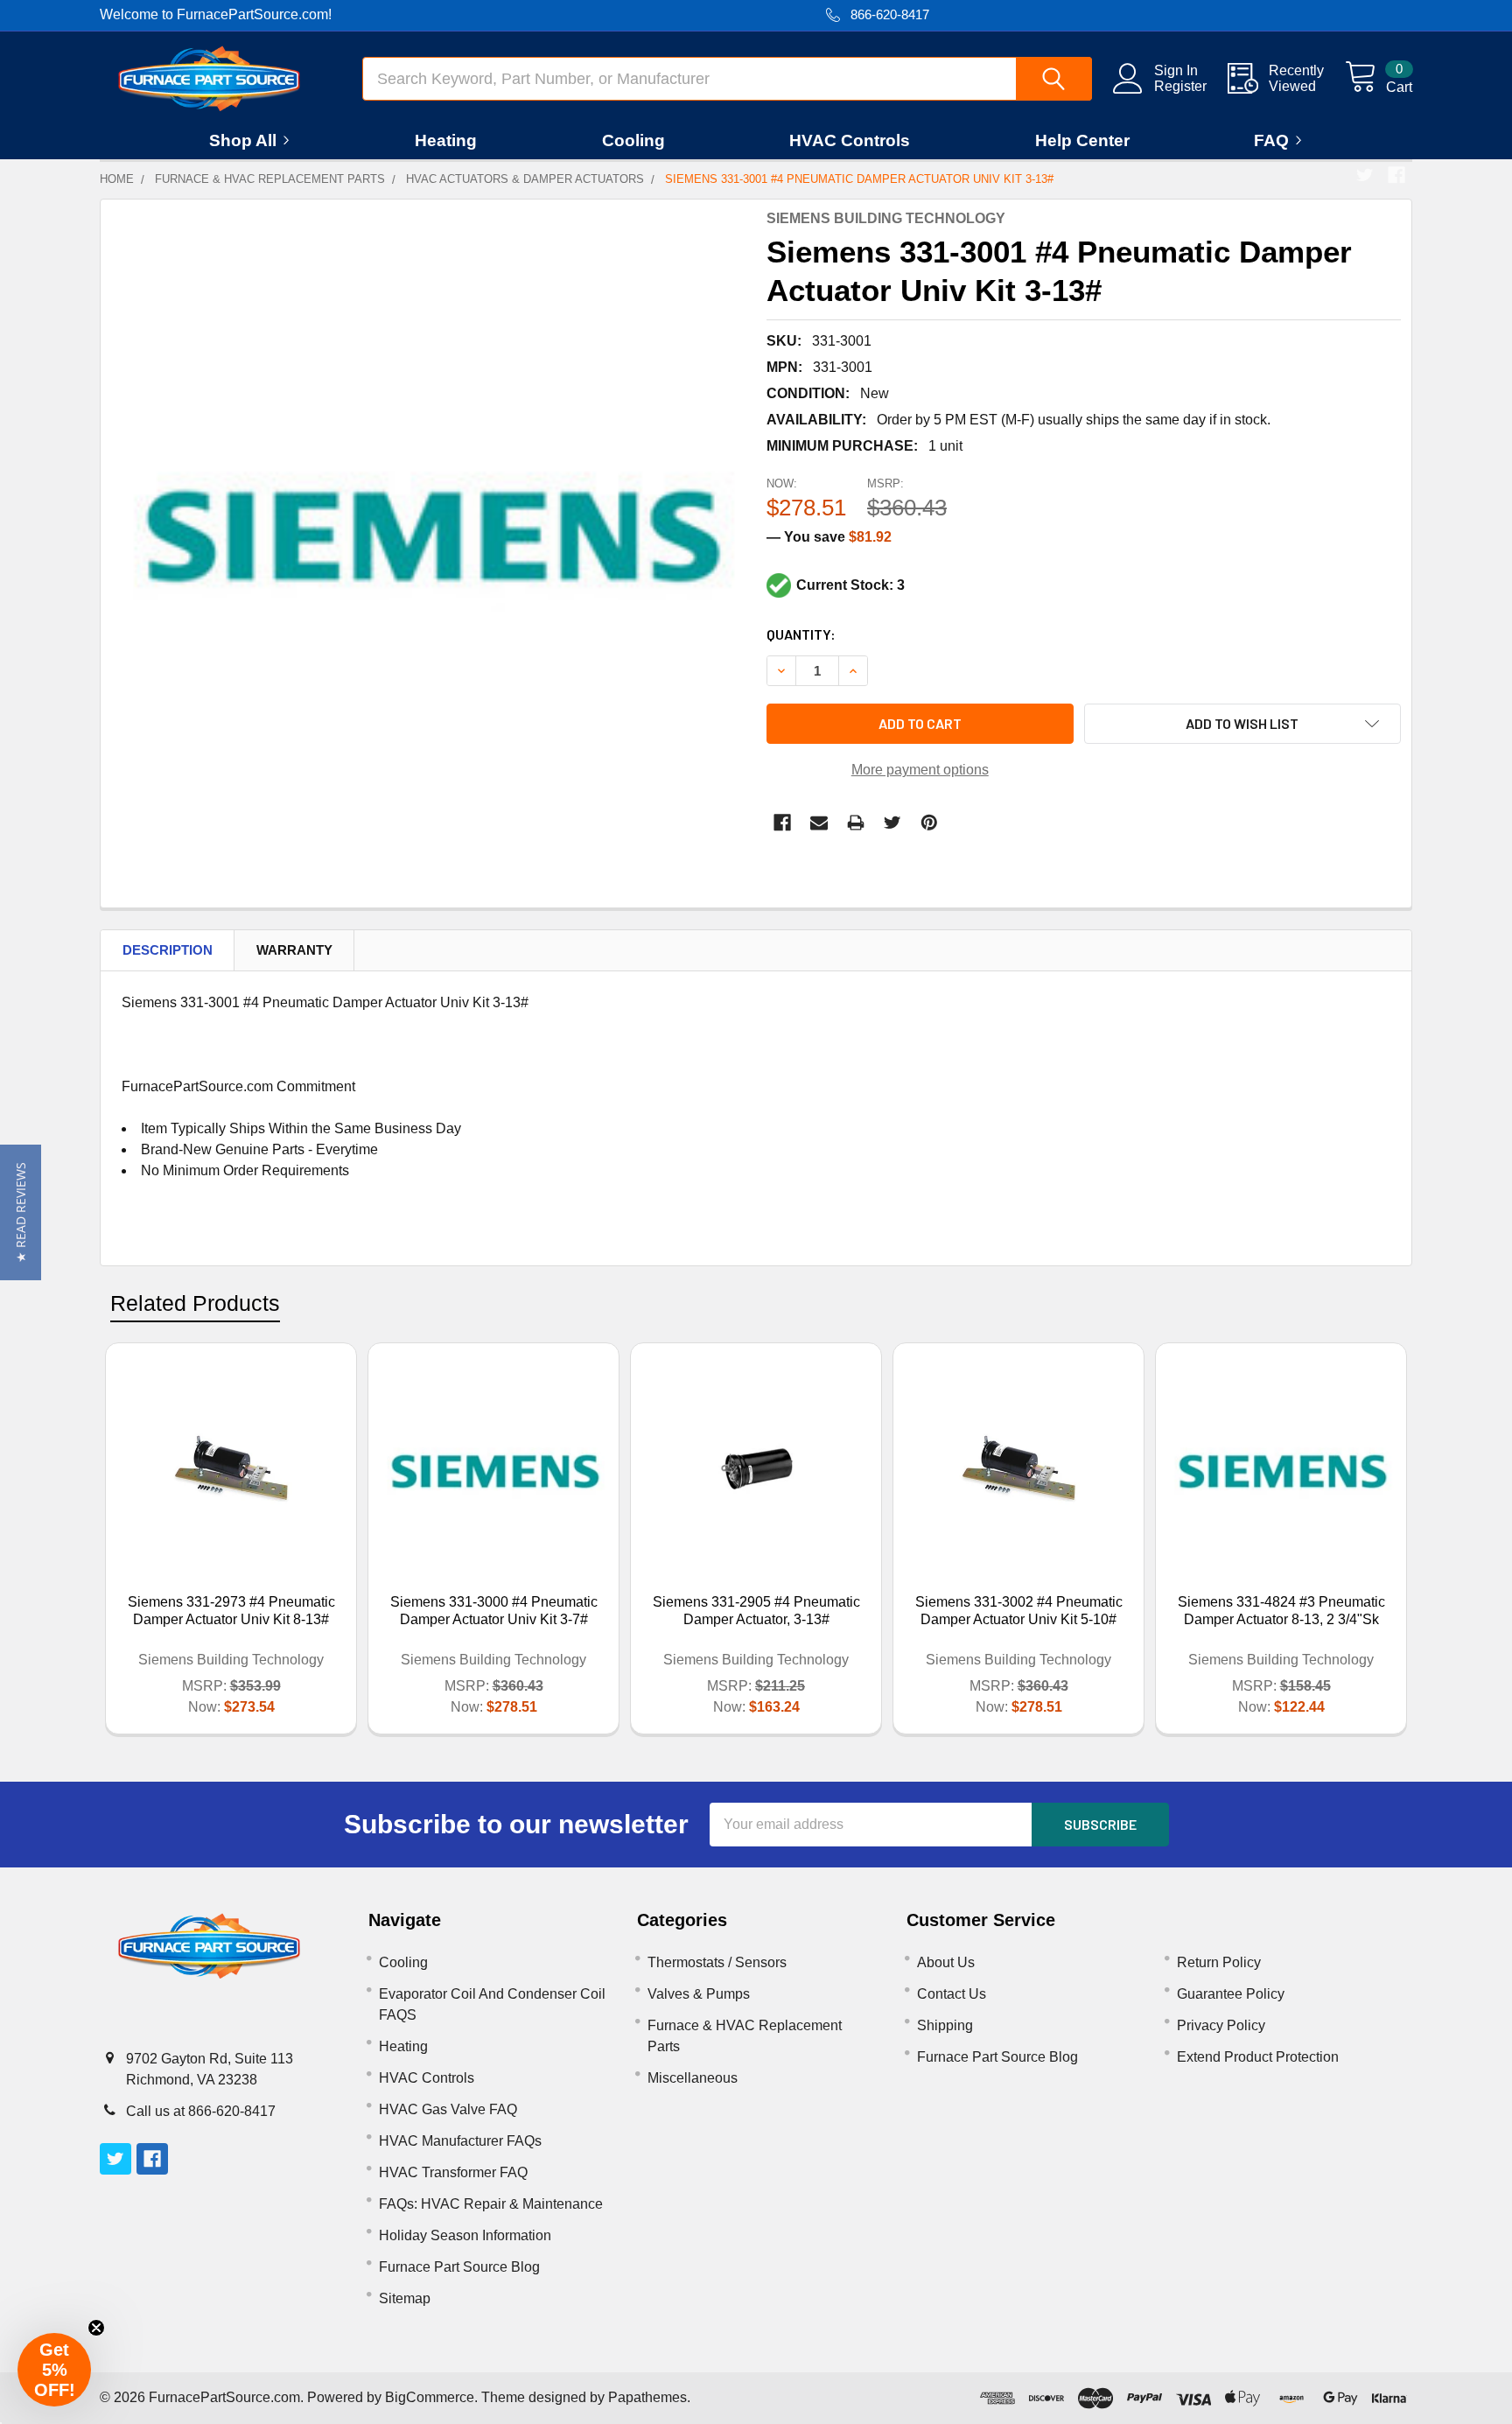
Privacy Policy (1221, 2025)
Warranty (294, 950)
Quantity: (801, 634)
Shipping (945, 2025)
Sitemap (405, 2298)
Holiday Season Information (465, 2235)
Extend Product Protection (1258, 2057)
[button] (21, 1212)
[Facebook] (1396, 175)
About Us (946, 1962)
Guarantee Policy (1231, 1994)
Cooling (633, 140)
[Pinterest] (929, 823)
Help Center (1082, 140)
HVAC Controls (850, 140)
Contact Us (952, 1994)
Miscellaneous (693, 2078)
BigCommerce (430, 2397)
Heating (446, 140)
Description (168, 950)
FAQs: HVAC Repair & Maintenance (491, 2204)
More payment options (920, 770)
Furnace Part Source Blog (459, 2267)
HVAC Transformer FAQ (453, 2172)
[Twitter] (1365, 175)
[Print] (856, 823)
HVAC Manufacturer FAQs (460, 2141)
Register (1180, 86)
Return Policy (1219, 1962)
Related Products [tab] (195, 1303)
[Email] (819, 823)
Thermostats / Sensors (717, 1962)
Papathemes (647, 2397)
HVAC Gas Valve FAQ (448, 2109)
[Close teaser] (96, 2328)
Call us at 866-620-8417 (201, 2111)
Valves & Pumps (699, 1994)
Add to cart (920, 723)
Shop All (243, 140)
